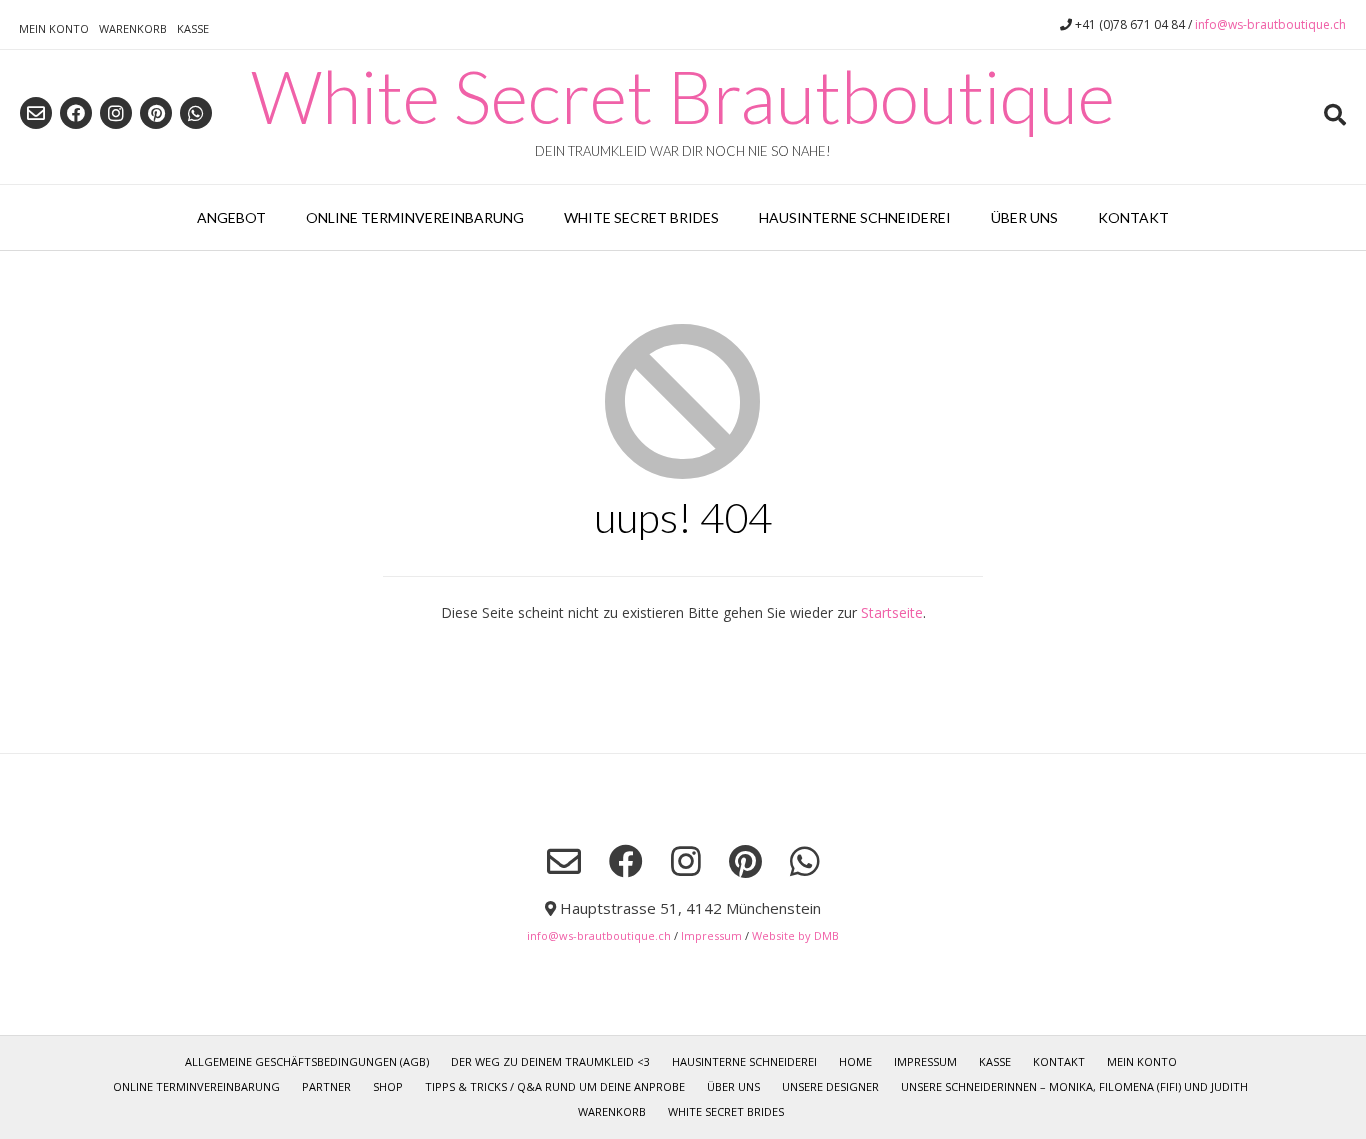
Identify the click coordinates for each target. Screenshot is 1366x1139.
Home (855, 1061)
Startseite (892, 612)
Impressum (711, 935)
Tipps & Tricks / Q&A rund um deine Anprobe (555, 1086)
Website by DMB (795, 935)
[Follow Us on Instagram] (116, 113)
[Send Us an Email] (36, 113)
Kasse (193, 28)
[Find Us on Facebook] (76, 113)
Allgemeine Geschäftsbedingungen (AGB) (307, 1061)
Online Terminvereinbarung (415, 217)
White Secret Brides (641, 217)
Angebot (231, 217)
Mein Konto (54, 28)
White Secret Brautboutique (683, 96)
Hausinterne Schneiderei (855, 217)
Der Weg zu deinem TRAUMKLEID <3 (550, 1061)
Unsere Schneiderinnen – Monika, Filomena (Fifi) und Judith (1074, 1086)
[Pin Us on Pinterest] (156, 113)
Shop (388, 1086)
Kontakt (1133, 217)
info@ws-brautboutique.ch (1270, 24)
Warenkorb (133, 28)
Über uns (1024, 217)
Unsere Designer (830, 1086)
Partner (326, 1086)
